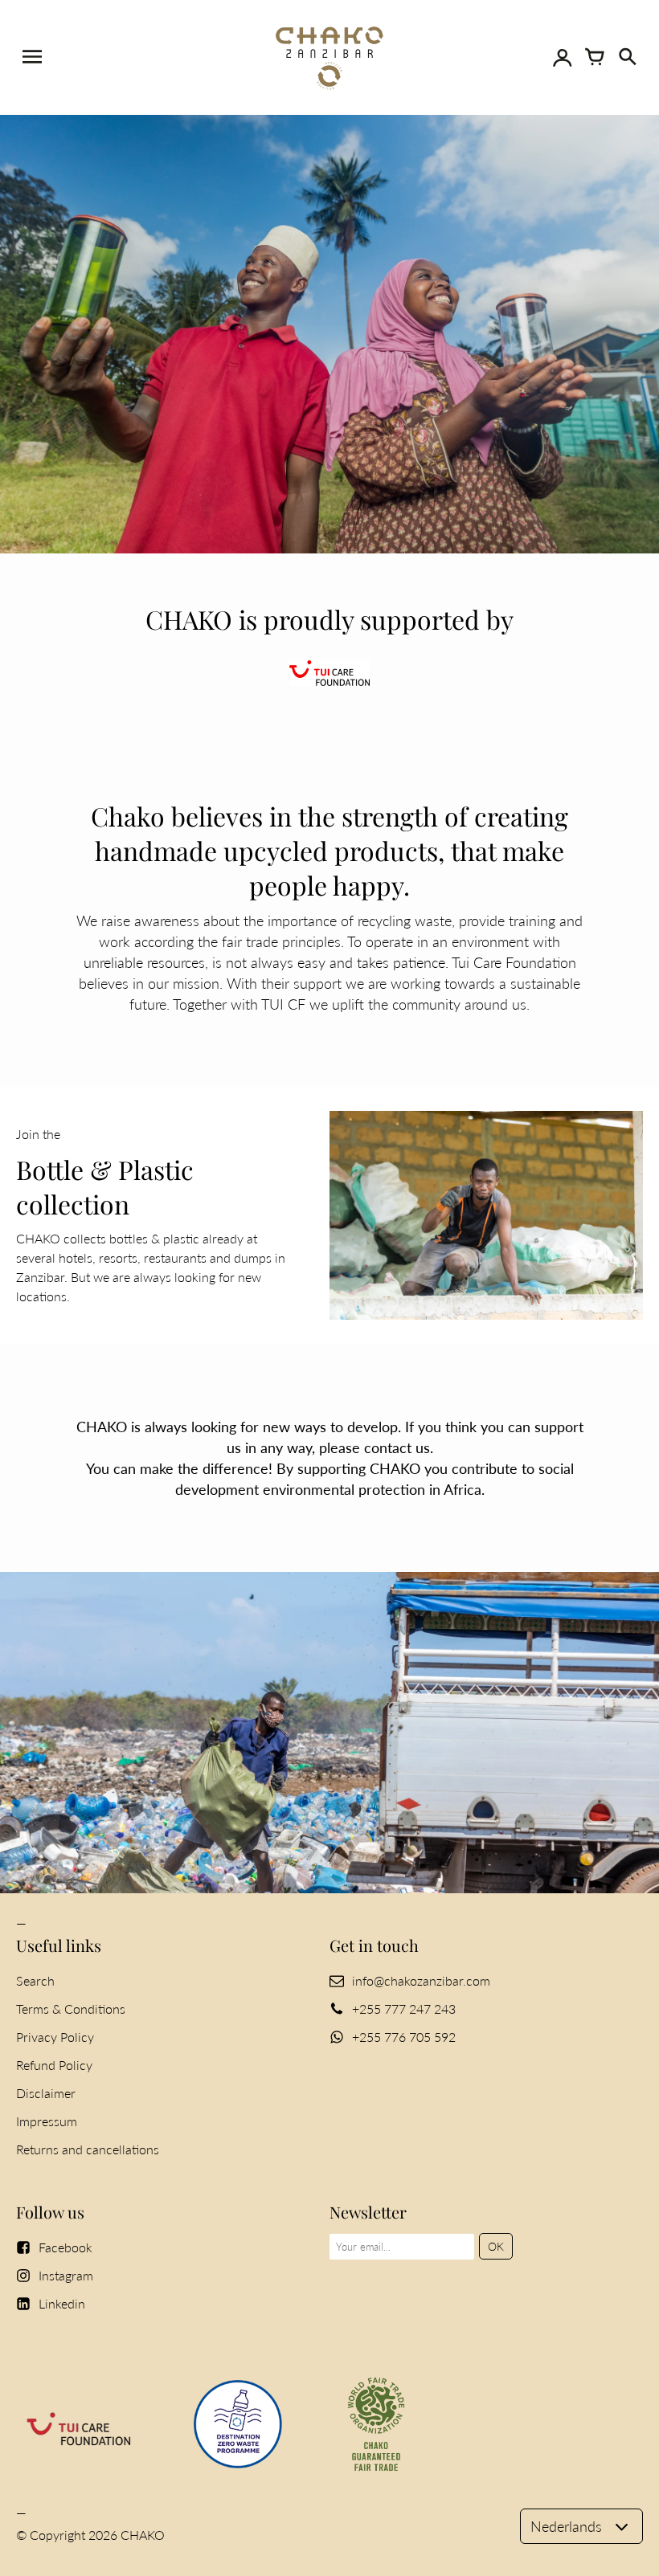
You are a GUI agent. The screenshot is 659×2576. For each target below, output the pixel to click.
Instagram (66, 2275)
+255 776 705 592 (404, 2037)
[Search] (627, 57)
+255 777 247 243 (404, 2009)
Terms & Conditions (71, 2009)
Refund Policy (54, 2065)
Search (35, 1980)
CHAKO (143, 2535)
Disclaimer (46, 2093)
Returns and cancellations (88, 2149)
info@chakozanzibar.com (421, 1980)
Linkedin (62, 2303)
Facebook (65, 2247)
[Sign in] (563, 57)
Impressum (47, 2121)
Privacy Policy (55, 2037)
